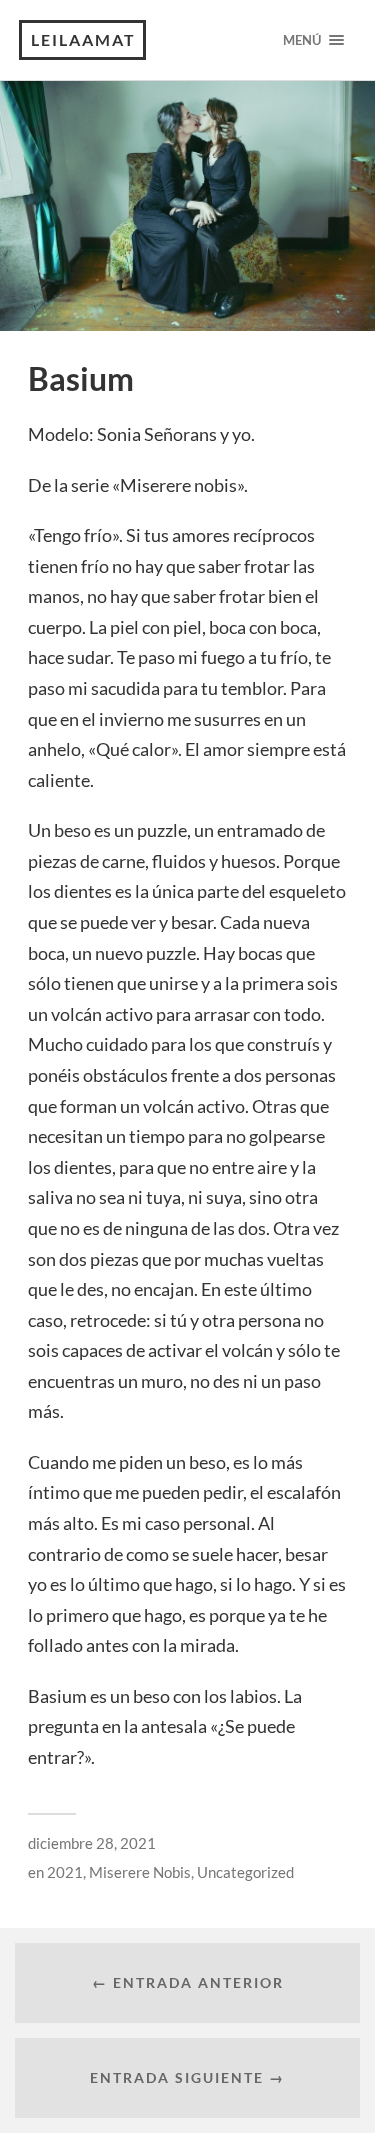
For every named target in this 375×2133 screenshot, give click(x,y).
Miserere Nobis (140, 1872)
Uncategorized (245, 1872)
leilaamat (83, 39)
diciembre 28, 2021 (92, 1843)
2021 (65, 1872)
